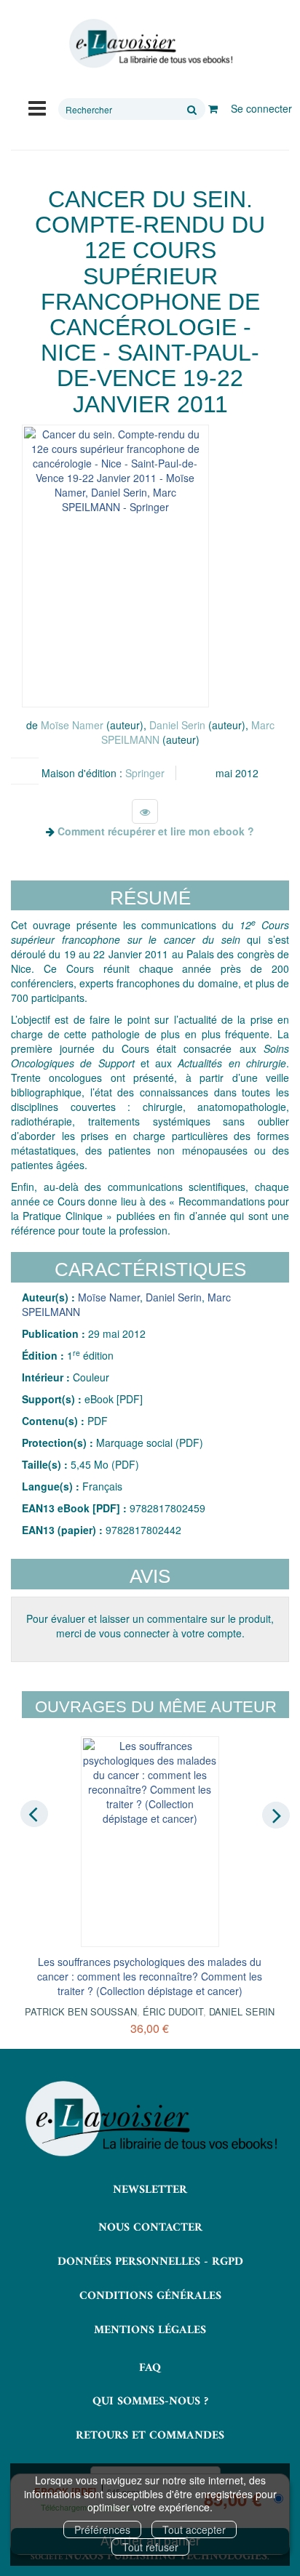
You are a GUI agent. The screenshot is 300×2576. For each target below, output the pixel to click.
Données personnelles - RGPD (150, 2262)
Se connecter (261, 108)
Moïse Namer (72, 725)
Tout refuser (150, 2547)
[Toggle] (37, 107)
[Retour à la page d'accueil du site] (150, 44)
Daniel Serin (177, 725)
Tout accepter (194, 2529)
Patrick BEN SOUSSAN (81, 2011)
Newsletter (150, 2190)
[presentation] (34, 1814)
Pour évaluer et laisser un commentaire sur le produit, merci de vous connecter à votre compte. (150, 1626)
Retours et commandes (150, 2436)
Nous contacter (150, 2228)
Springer (145, 773)
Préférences (102, 2529)
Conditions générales (150, 2296)
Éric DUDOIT (173, 2011)
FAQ (150, 2368)
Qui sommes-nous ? (150, 2402)
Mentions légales (150, 2330)
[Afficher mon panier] (213, 108)
